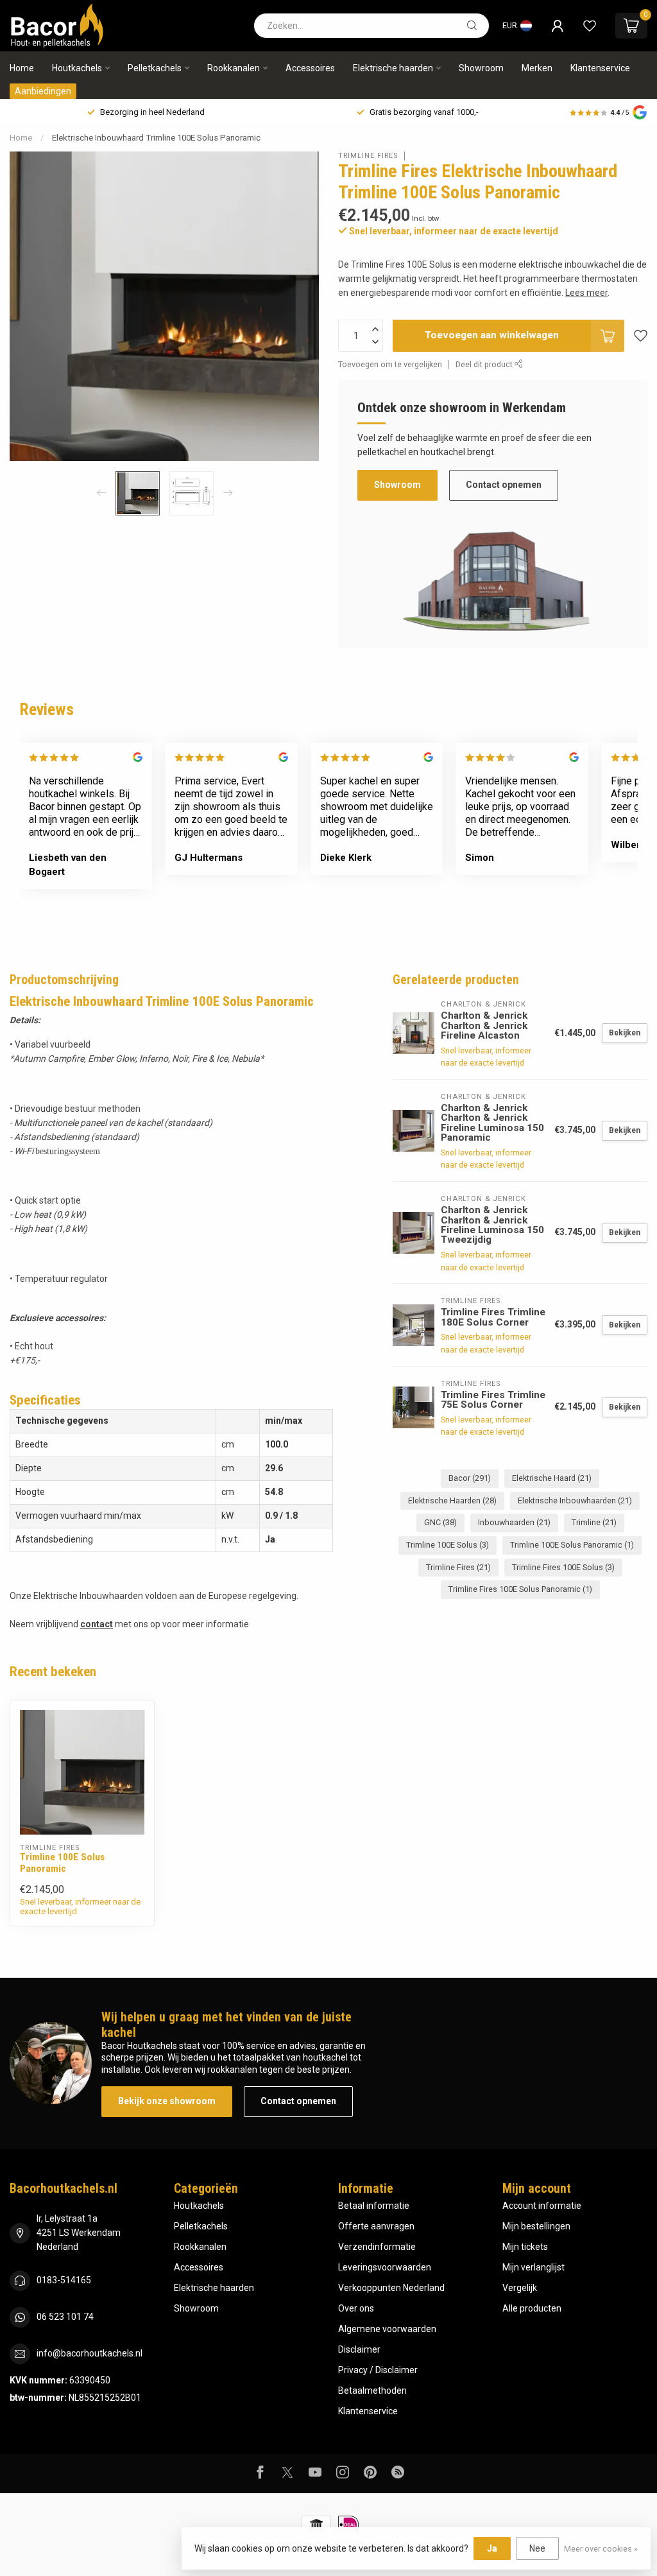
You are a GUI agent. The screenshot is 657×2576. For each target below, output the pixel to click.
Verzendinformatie (377, 2247)
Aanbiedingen (43, 91)
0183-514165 (64, 2280)
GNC (440, 1522)
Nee (537, 2548)
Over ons (356, 2308)
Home (22, 68)
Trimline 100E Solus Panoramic (572, 1545)
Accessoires (310, 68)
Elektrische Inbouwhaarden (575, 1500)
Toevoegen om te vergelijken (390, 364)
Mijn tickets (525, 2247)
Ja (492, 2548)
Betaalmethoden (372, 2390)
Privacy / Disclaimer (378, 2370)
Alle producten (532, 2308)
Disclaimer (359, 2349)
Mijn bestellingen (536, 2226)
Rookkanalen (234, 68)
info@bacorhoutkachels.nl (90, 2353)
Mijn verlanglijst (533, 2267)
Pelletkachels (155, 68)
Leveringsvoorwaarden (385, 2267)
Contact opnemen (504, 485)
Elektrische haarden (393, 68)
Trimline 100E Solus (448, 1545)
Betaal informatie (374, 2206)
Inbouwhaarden (514, 1522)
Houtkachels (77, 68)
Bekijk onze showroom (167, 2101)
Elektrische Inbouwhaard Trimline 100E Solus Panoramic (156, 138)
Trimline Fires (368, 156)
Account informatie (542, 2206)
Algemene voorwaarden (387, 2329)
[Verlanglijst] (590, 26)
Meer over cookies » (601, 2549)
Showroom (481, 68)
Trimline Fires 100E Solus (563, 1567)
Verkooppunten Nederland (391, 2288)
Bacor (470, 1478)
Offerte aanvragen (376, 2226)
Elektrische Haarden (452, 1500)
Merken (537, 68)
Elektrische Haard (552, 1478)
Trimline (594, 1522)
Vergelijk (520, 2288)
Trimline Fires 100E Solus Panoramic (520, 1589)
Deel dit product (485, 364)
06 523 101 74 (65, 2317)
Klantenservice (600, 68)
